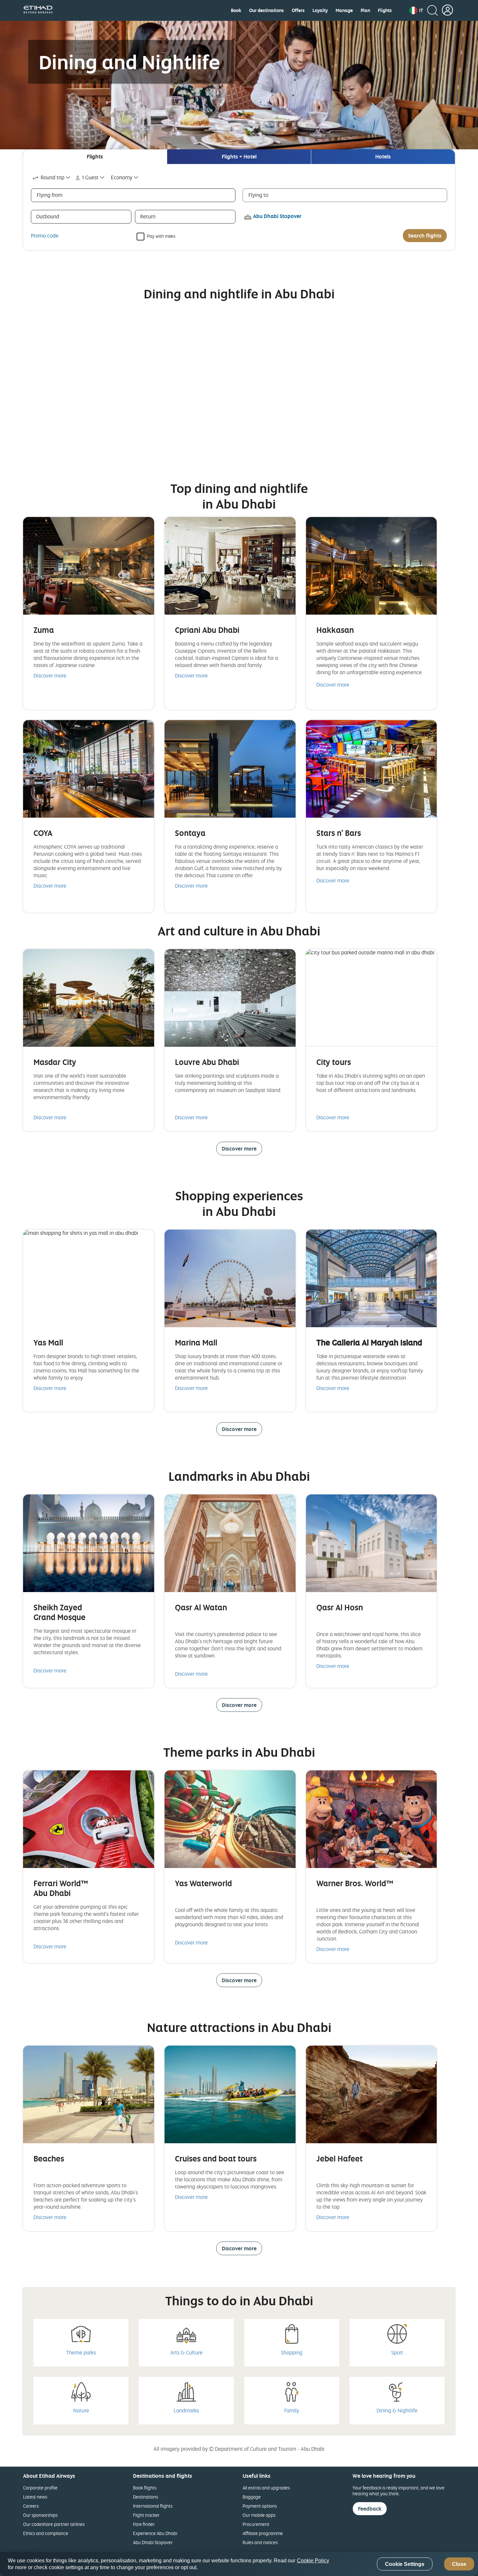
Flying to (258, 195)
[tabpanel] (239, 207)
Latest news (35, 2497)
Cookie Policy (313, 2561)
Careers (31, 2506)
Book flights (145, 2488)
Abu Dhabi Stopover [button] (277, 216)
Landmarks (186, 2410)
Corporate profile (40, 2488)
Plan (365, 10)
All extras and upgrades (266, 2488)
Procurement (256, 2524)
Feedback (370, 2509)
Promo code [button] (45, 236)
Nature (81, 2410)
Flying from (50, 195)
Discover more (50, 675)
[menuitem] (236, 10)
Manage (344, 10)
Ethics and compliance (46, 2533)
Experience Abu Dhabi (155, 2533)
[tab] (95, 157)
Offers (298, 10)
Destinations (146, 2497)
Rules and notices (260, 2542)
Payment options (260, 2506)
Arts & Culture (186, 2352)
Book (236, 10)
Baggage (252, 2497)
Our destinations (266, 10)
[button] (416, 10)
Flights (385, 10)
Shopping (292, 2352)
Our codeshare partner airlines (54, 2524)
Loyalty (320, 10)
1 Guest (90, 177)
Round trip (53, 177)
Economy (122, 177)
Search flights (425, 236)
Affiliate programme (263, 2533)
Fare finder (144, 2524)
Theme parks (81, 2352)
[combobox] (52, 177)
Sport (397, 2352)
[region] (239, 2564)
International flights (153, 2506)
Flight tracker (146, 2515)
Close (459, 2564)
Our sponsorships (40, 2515)
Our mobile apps (259, 2515)
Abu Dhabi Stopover (153, 2542)
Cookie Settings (405, 2564)
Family (292, 2410)
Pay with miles (161, 236)
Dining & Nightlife (397, 2410)
